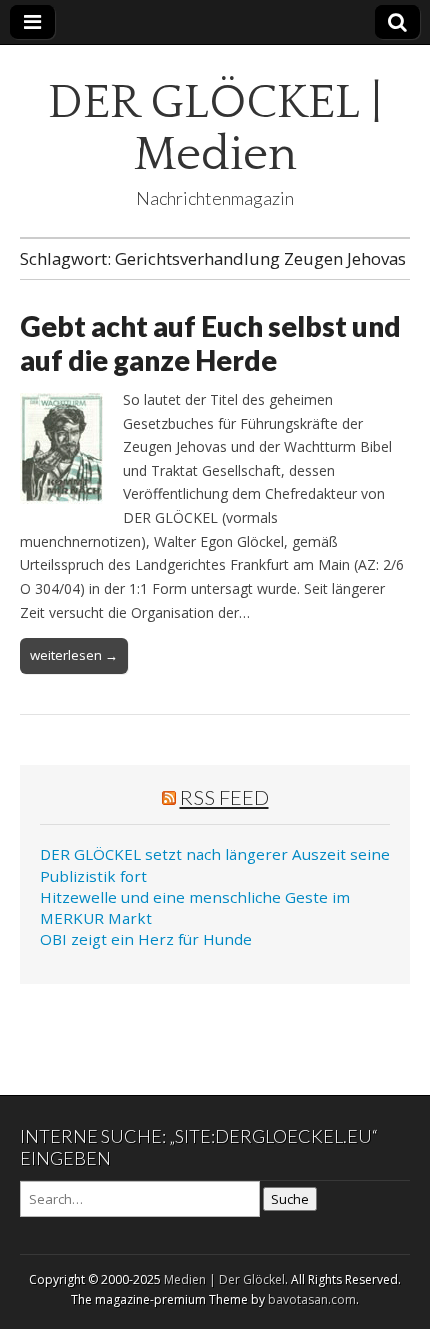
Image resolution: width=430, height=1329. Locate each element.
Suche (290, 1199)
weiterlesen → (74, 655)
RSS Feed (224, 797)
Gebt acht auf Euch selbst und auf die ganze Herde (210, 343)
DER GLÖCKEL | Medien (215, 128)
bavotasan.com (312, 1299)
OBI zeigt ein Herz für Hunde (146, 939)
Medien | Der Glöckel (224, 1279)
